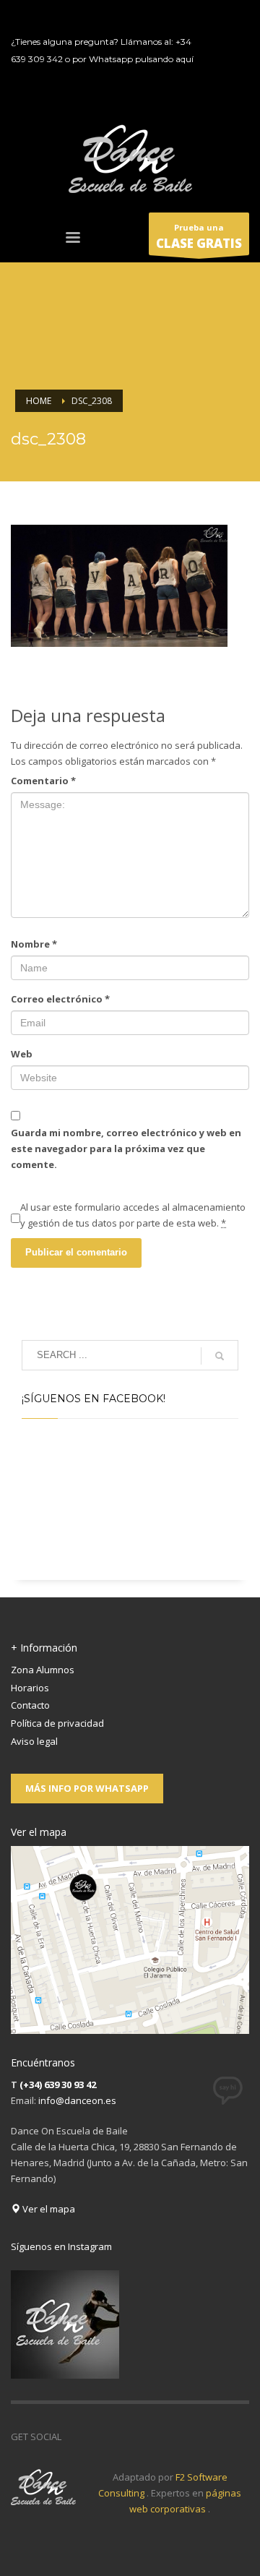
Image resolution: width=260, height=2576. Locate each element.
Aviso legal (34, 1741)
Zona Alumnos (43, 1670)
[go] (220, 1356)
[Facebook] (220, 18)
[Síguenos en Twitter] (94, 2437)
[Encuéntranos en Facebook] (72, 2437)
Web (22, 1054)
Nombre (34, 944)
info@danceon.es (77, 2100)
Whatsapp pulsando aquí (141, 59)
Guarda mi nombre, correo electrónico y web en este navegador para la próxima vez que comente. (126, 1149)
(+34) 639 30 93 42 (58, 2085)
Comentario (43, 781)
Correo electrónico (60, 999)
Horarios (30, 1688)
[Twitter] (220, 40)
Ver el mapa (48, 2209)
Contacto (30, 1705)
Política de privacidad (57, 1723)
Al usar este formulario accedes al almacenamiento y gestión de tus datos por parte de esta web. (133, 1215)
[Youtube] (220, 61)
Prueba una (199, 237)
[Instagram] (220, 83)
